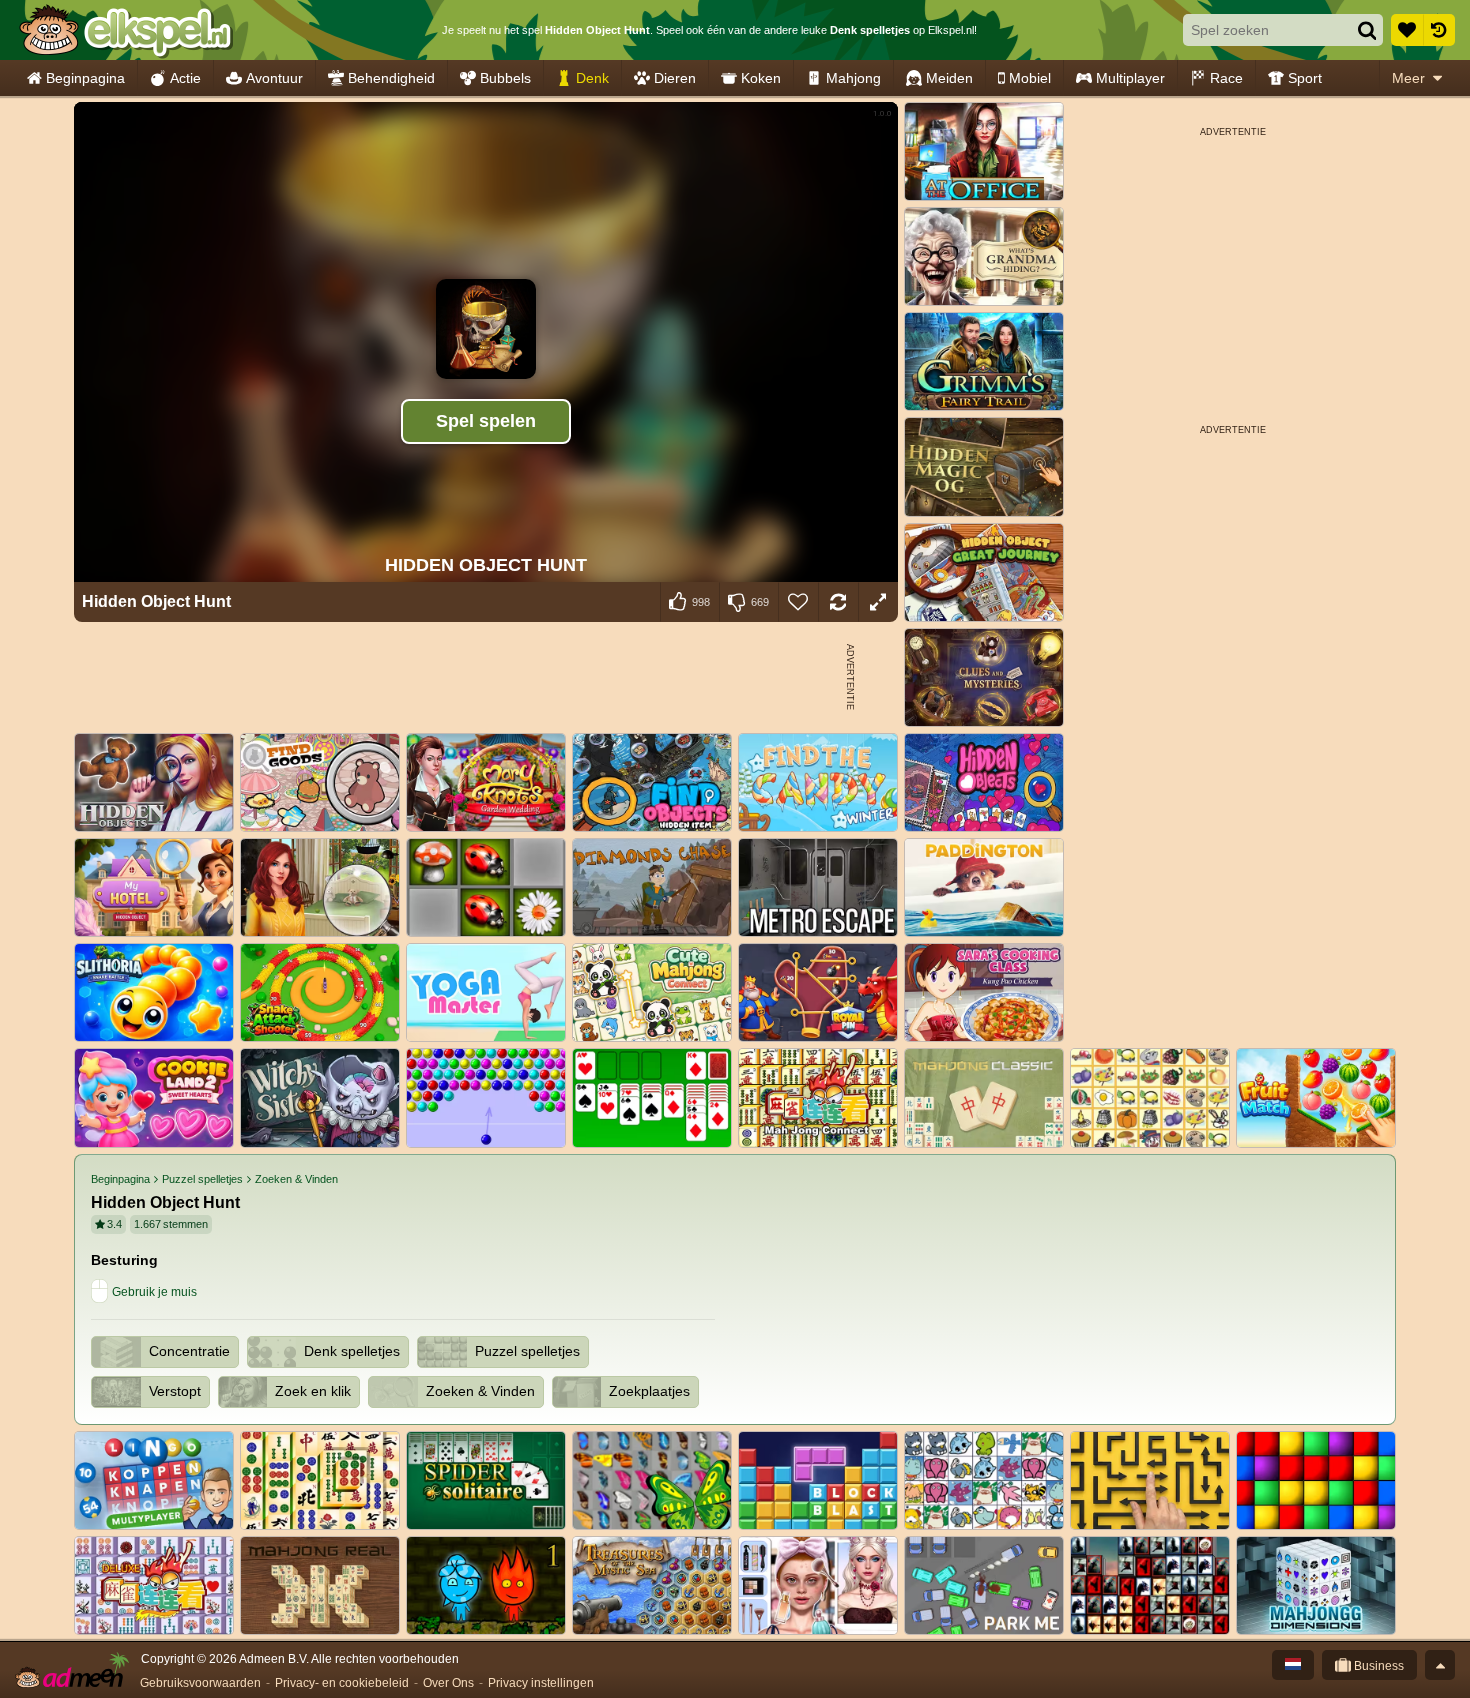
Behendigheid (391, 78)
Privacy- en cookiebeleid (342, 1683)
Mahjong (853, 78)
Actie (185, 78)
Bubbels (505, 78)
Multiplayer (1130, 78)
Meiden (949, 78)
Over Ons (448, 1683)
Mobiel (1030, 78)
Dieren (675, 78)
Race (1226, 78)
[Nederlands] (1293, 1665)
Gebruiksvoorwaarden (200, 1683)
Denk (592, 78)
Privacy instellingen (541, 1683)
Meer (1408, 78)
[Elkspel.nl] (125, 30)
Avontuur (274, 78)
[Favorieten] (1407, 30)
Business (1377, 1666)
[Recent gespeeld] (1439, 30)
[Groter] (878, 602)
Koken (761, 78)
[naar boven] (1440, 1665)
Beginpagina (85, 78)
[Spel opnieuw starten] (838, 602)
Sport (1305, 78)
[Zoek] (1367, 30)
